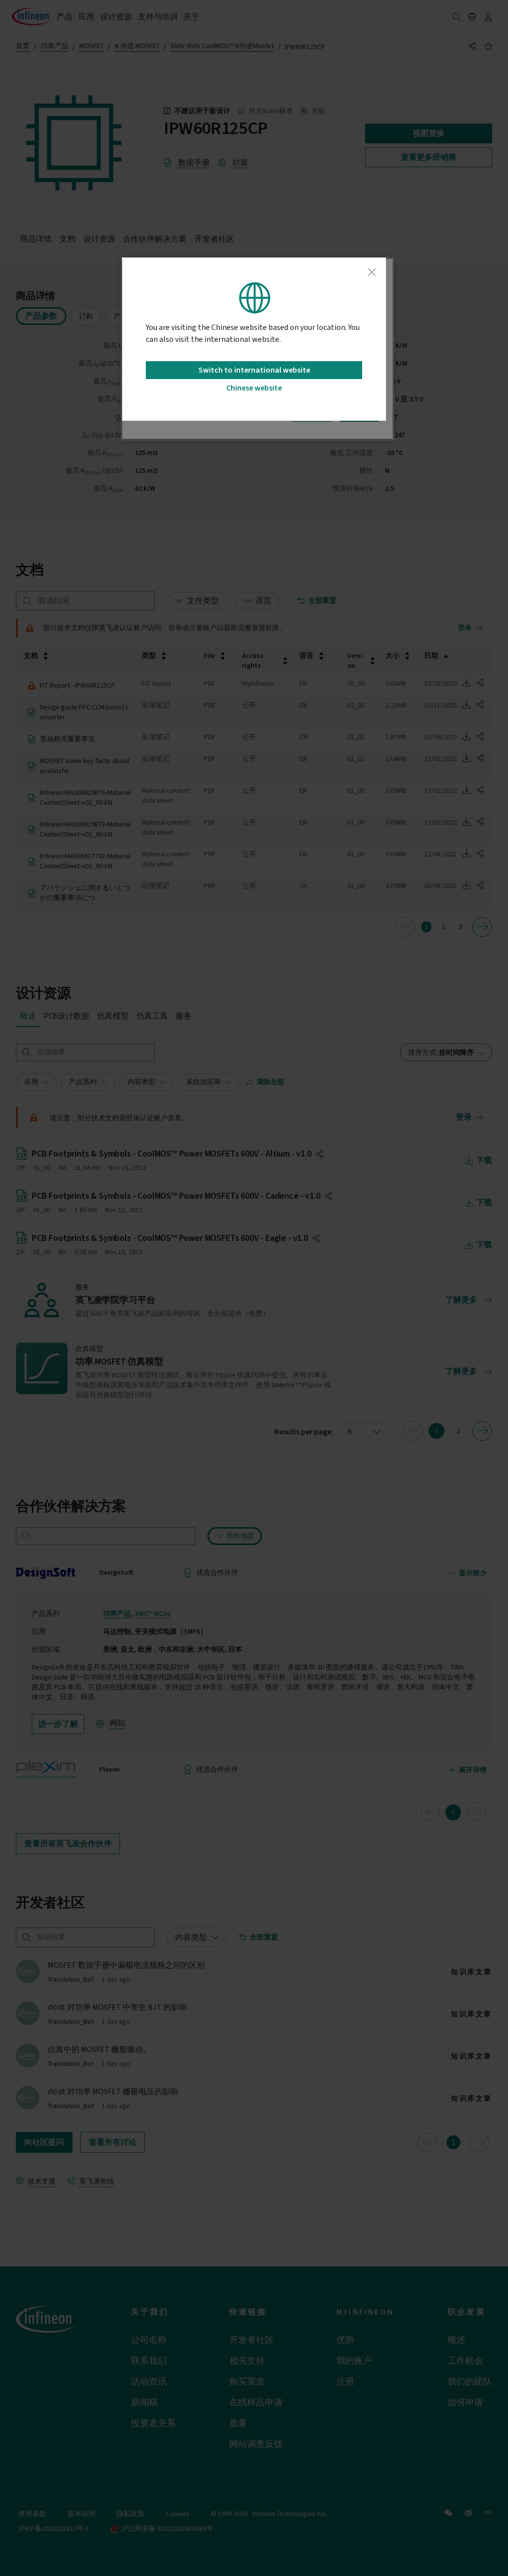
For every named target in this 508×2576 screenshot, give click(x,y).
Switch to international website (254, 370)
